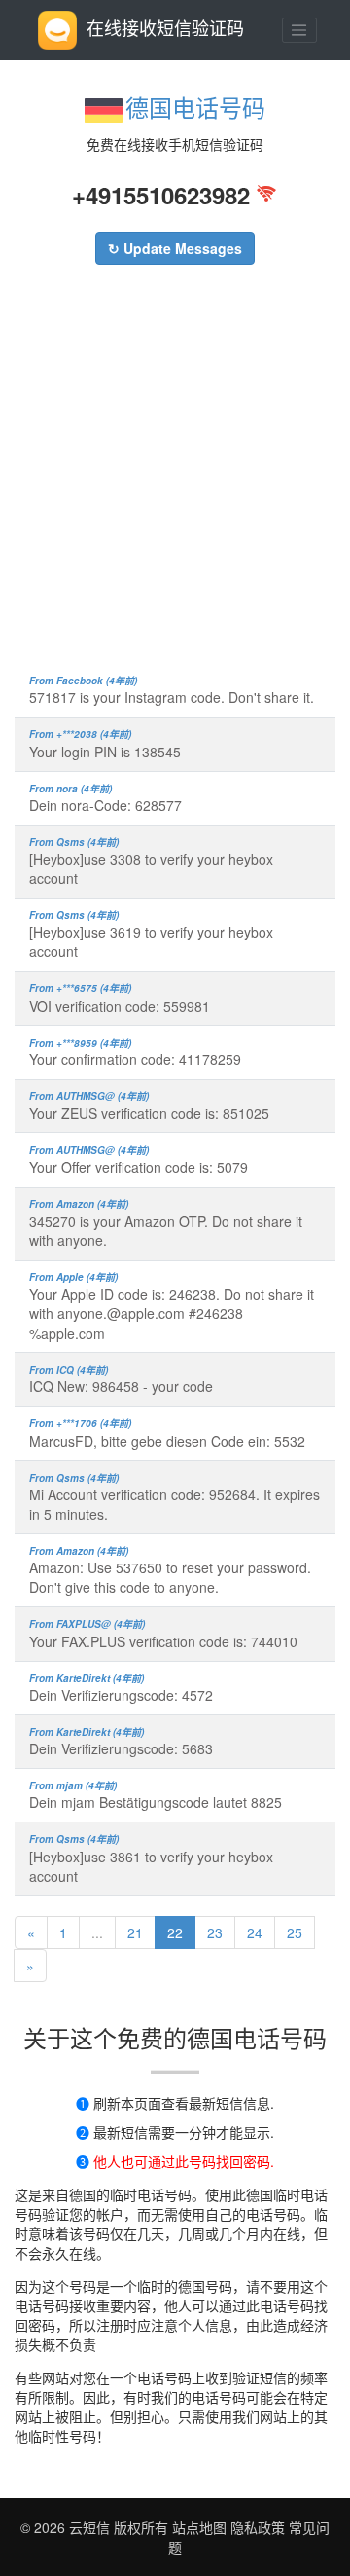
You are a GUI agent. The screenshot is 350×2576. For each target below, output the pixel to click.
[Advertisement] (175, 479)
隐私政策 (256, 2527)
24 (255, 1932)
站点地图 (199, 2527)
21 (135, 1932)
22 (175, 1932)
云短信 (91, 2527)
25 (295, 1932)
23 (215, 1932)
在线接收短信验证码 (165, 27)
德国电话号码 (195, 107)
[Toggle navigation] (299, 30)
